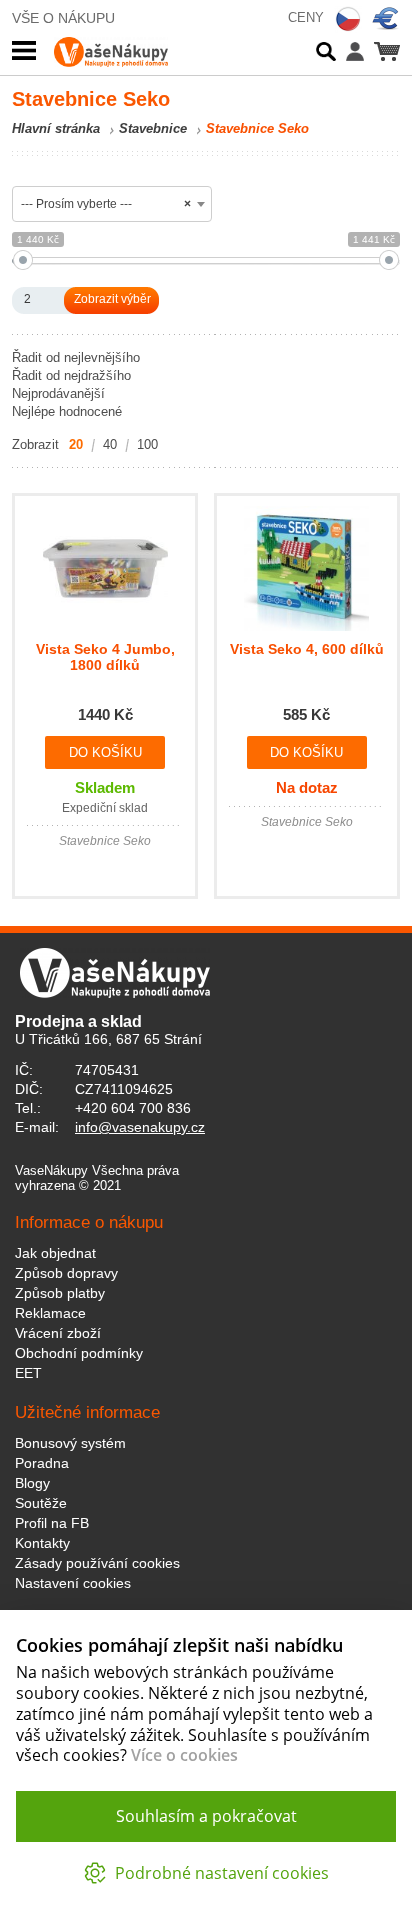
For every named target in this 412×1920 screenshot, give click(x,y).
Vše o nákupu (63, 18)
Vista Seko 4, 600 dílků (307, 649)
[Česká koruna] (348, 19)
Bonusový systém (70, 1443)
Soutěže (41, 1503)
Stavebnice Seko (257, 128)
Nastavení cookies (73, 1583)
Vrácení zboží (58, 1333)
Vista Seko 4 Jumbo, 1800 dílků (105, 657)
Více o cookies (184, 1755)
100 (147, 444)
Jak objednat (55, 1253)
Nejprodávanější (58, 393)
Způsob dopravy (66, 1273)
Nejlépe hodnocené (67, 411)
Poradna (42, 1463)
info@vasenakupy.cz (140, 1127)
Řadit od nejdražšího (71, 375)
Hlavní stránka (56, 128)
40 (110, 444)
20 (76, 444)
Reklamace (50, 1313)
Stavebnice (153, 128)
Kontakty (42, 1543)
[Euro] (386, 19)
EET (28, 1373)
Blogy (32, 1483)
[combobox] (112, 204)
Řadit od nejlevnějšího (76, 357)
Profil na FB (52, 1523)
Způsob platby (60, 1293)
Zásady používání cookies (97, 1563)
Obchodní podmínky (79, 1353)
